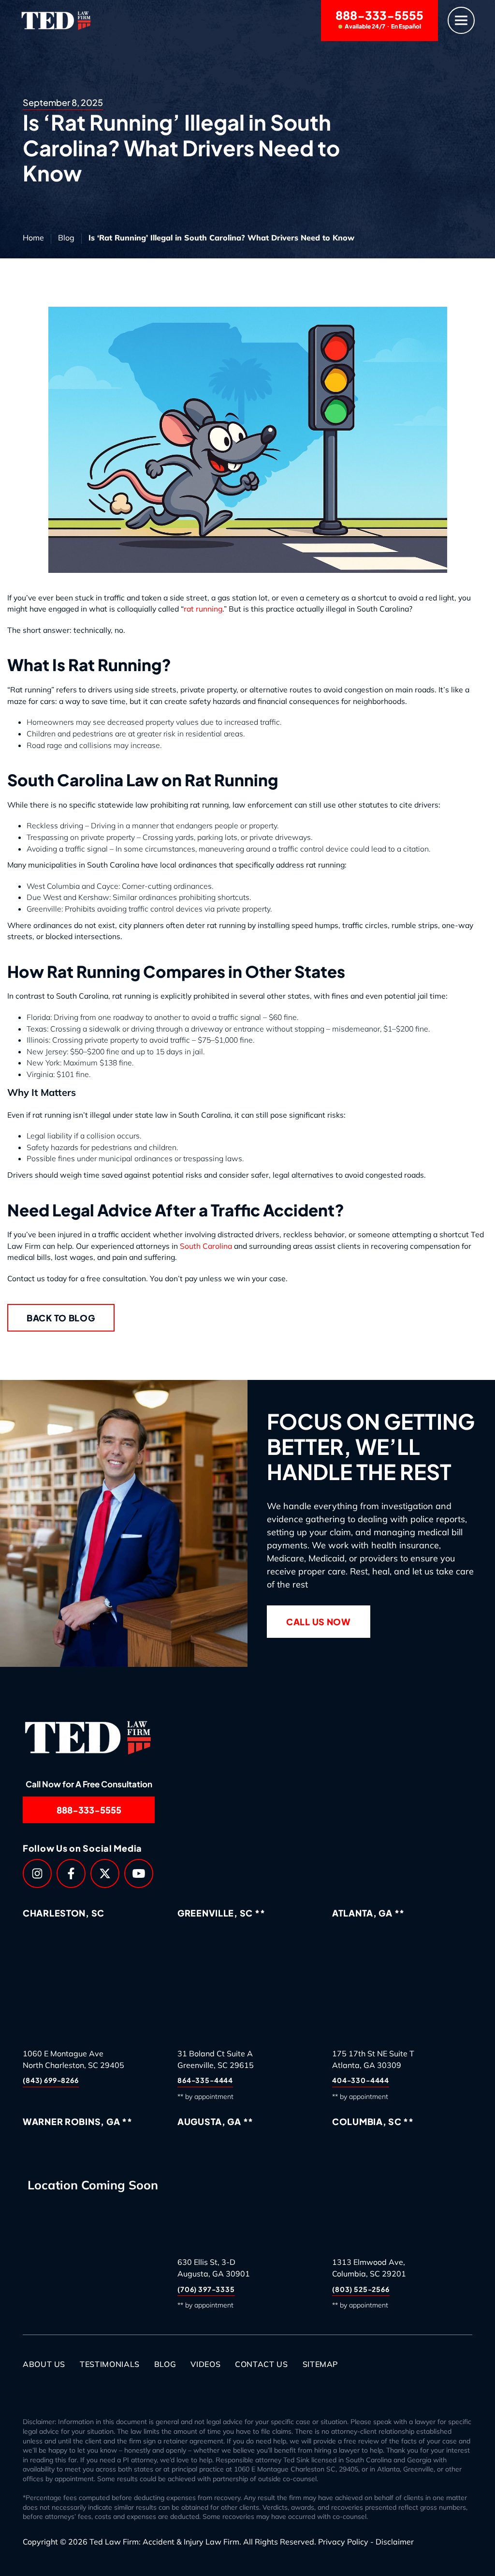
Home (33, 238)
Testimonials (110, 2364)
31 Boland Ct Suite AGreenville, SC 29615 (216, 2059)
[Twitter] (105, 1873)
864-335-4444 (205, 2081)
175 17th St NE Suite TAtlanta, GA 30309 (373, 2059)
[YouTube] (139, 1873)
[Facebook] (71, 1873)
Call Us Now (319, 1622)
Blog (66, 238)
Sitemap (320, 2364)
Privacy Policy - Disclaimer (366, 2542)
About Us (44, 2364)
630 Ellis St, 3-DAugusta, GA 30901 (214, 2268)
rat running (203, 609)
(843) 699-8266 (51, 2081)
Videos (205, 2364)
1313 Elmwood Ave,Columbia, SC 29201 (369, 2268)
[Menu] (461, 21)
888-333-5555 (379, 19)
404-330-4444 (361, 2081)
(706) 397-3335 (206, 2289)
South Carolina (206, 1246)
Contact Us (261, 2364)
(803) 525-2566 (361, 2289)
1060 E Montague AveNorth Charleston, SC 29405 (73, 2059)
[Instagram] (37, 1873)
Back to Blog (61, 1318)
